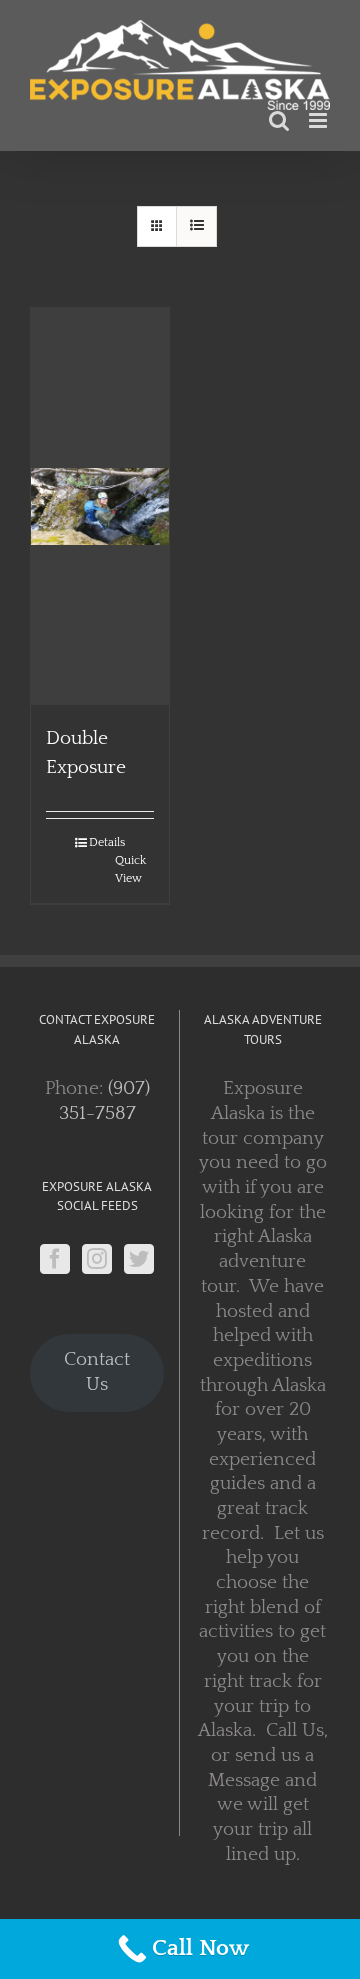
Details (107, 835)
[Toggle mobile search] (279, 113)
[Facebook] (55, 1251)
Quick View (130, 862)
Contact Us (97, 1365)
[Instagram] (97, 1251)
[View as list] (196, 219)
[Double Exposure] (100, 499)
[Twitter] (139, 1251)
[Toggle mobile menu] (319, 113)
